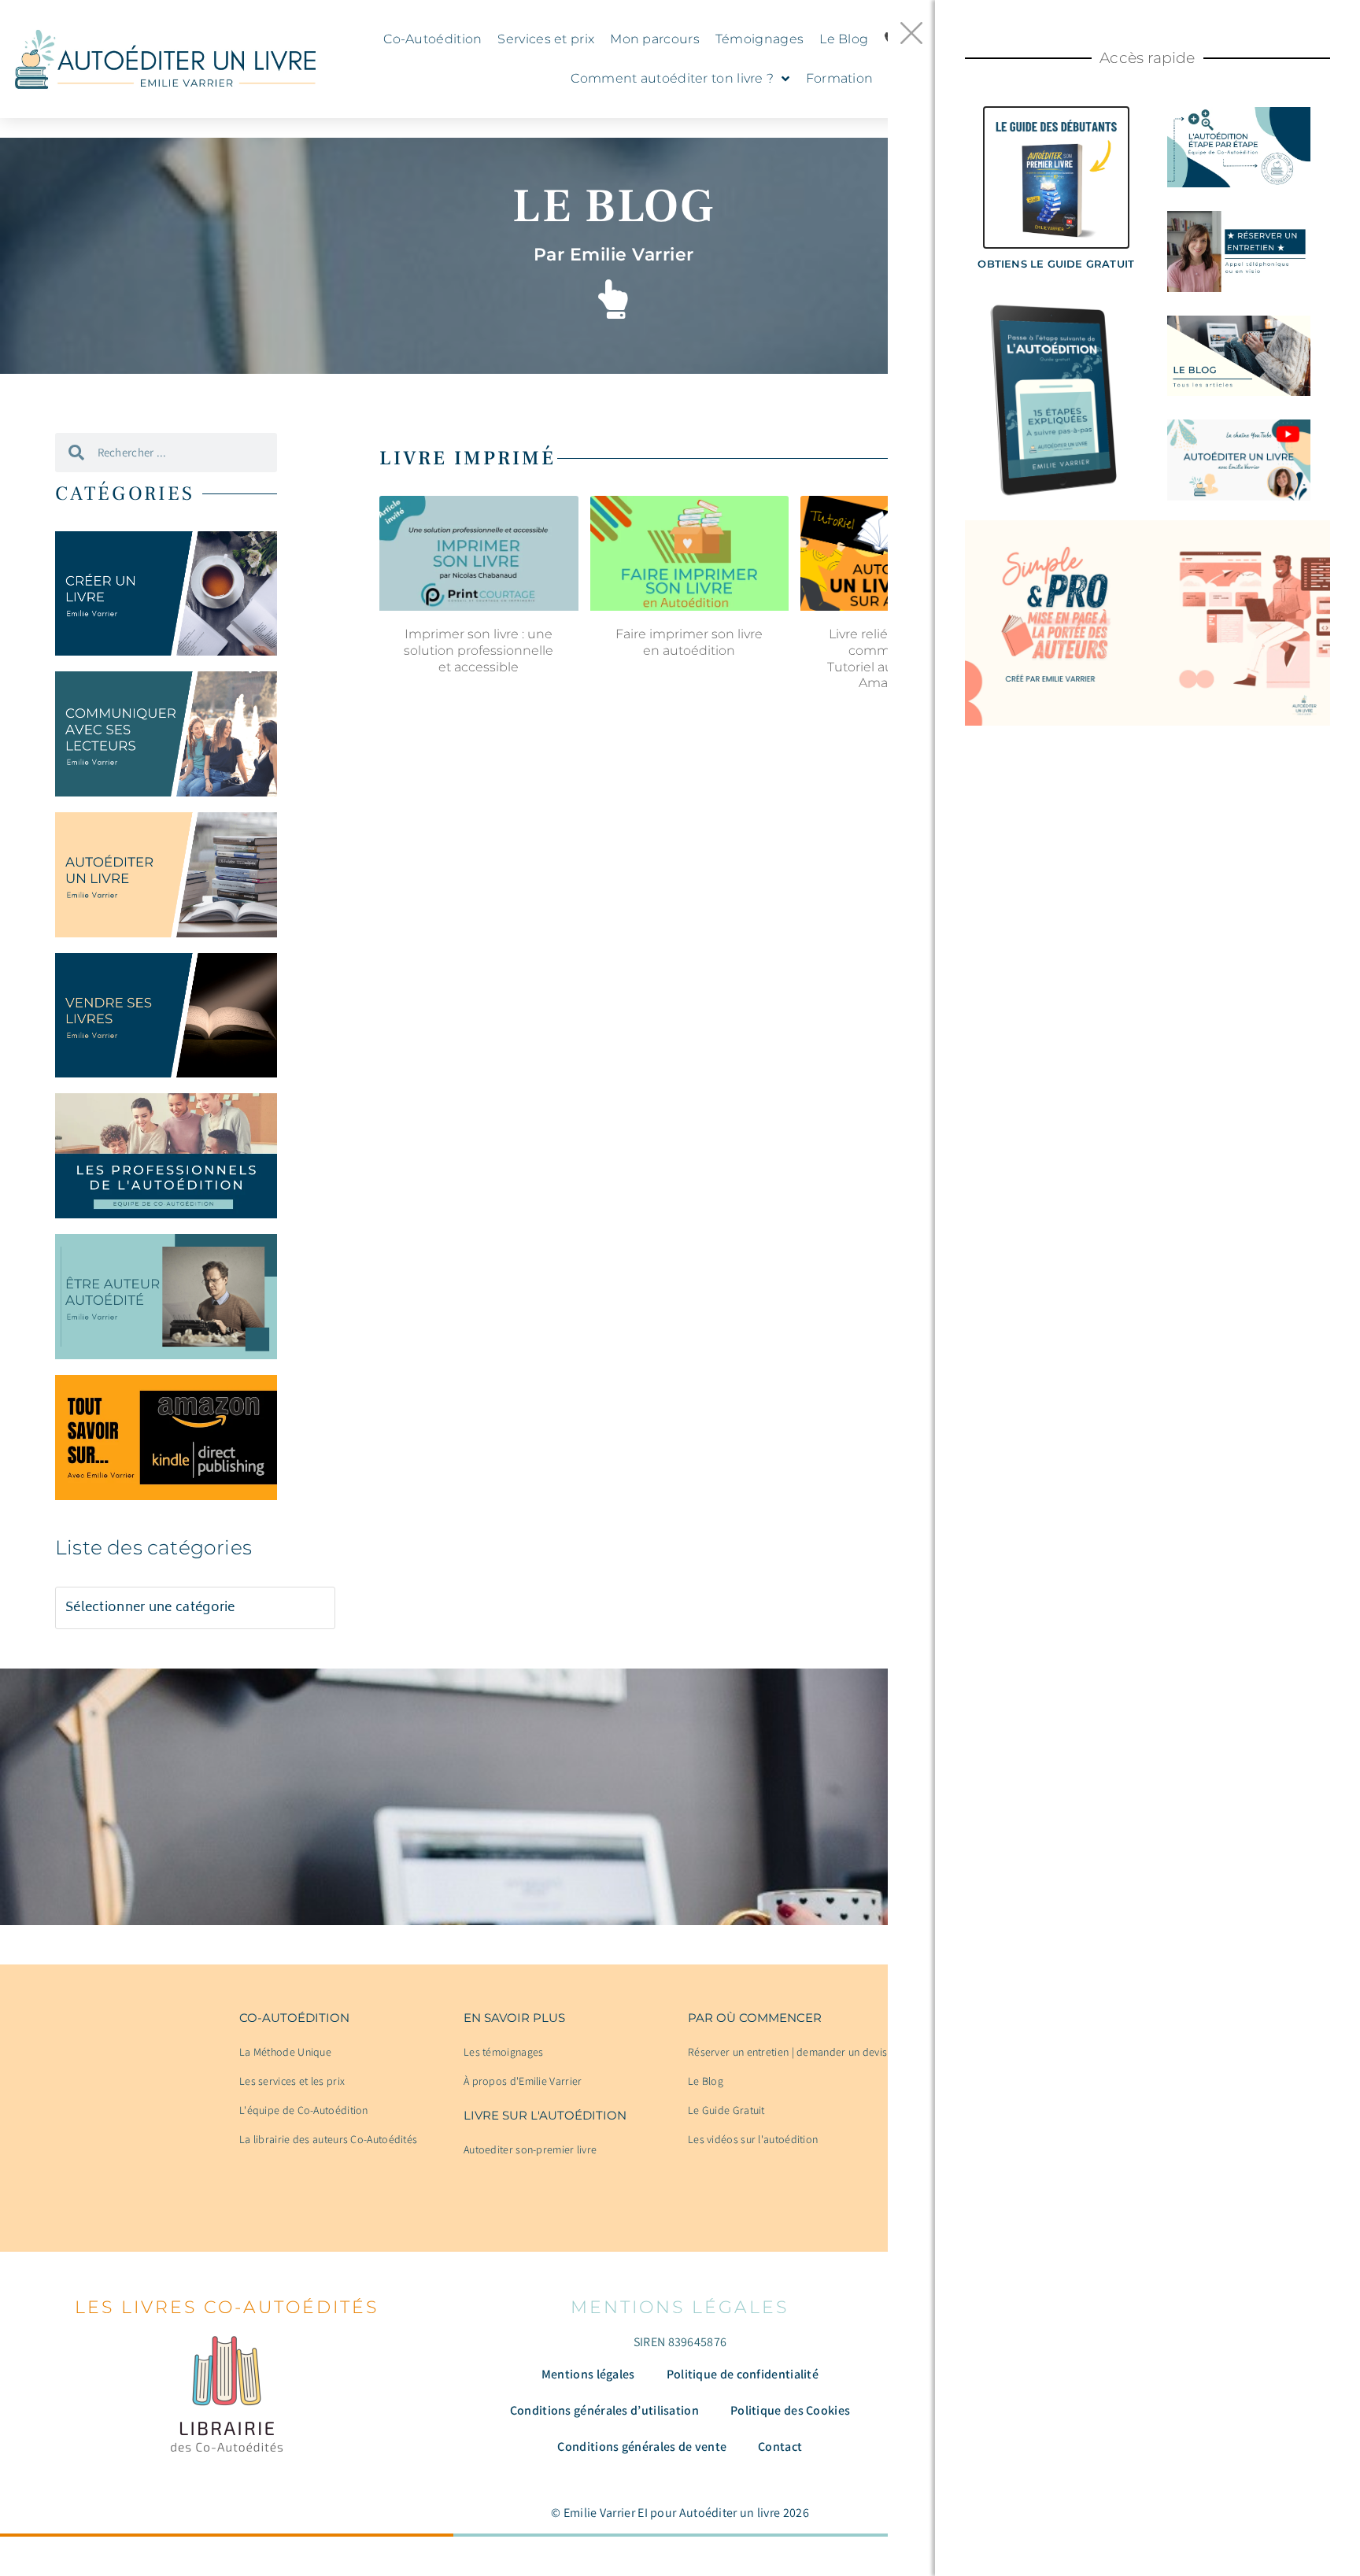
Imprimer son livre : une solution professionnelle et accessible (479, 650)
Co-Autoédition (432, 39)
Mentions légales (588, 2374)
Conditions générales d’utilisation (604, 2410)
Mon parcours (655, 39)
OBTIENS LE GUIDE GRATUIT (1056, 264)
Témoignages (759, 39)
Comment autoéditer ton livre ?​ (672, 78)
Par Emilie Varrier (614, 255)
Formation (840, 78)
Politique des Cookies (790, 2410)
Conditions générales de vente (642, 2447)
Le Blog (844, 39)
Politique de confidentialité (743, 2374)
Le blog (613, 207)
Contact (780, 2447)
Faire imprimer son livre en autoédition (689, 642)
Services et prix (546, 39)
